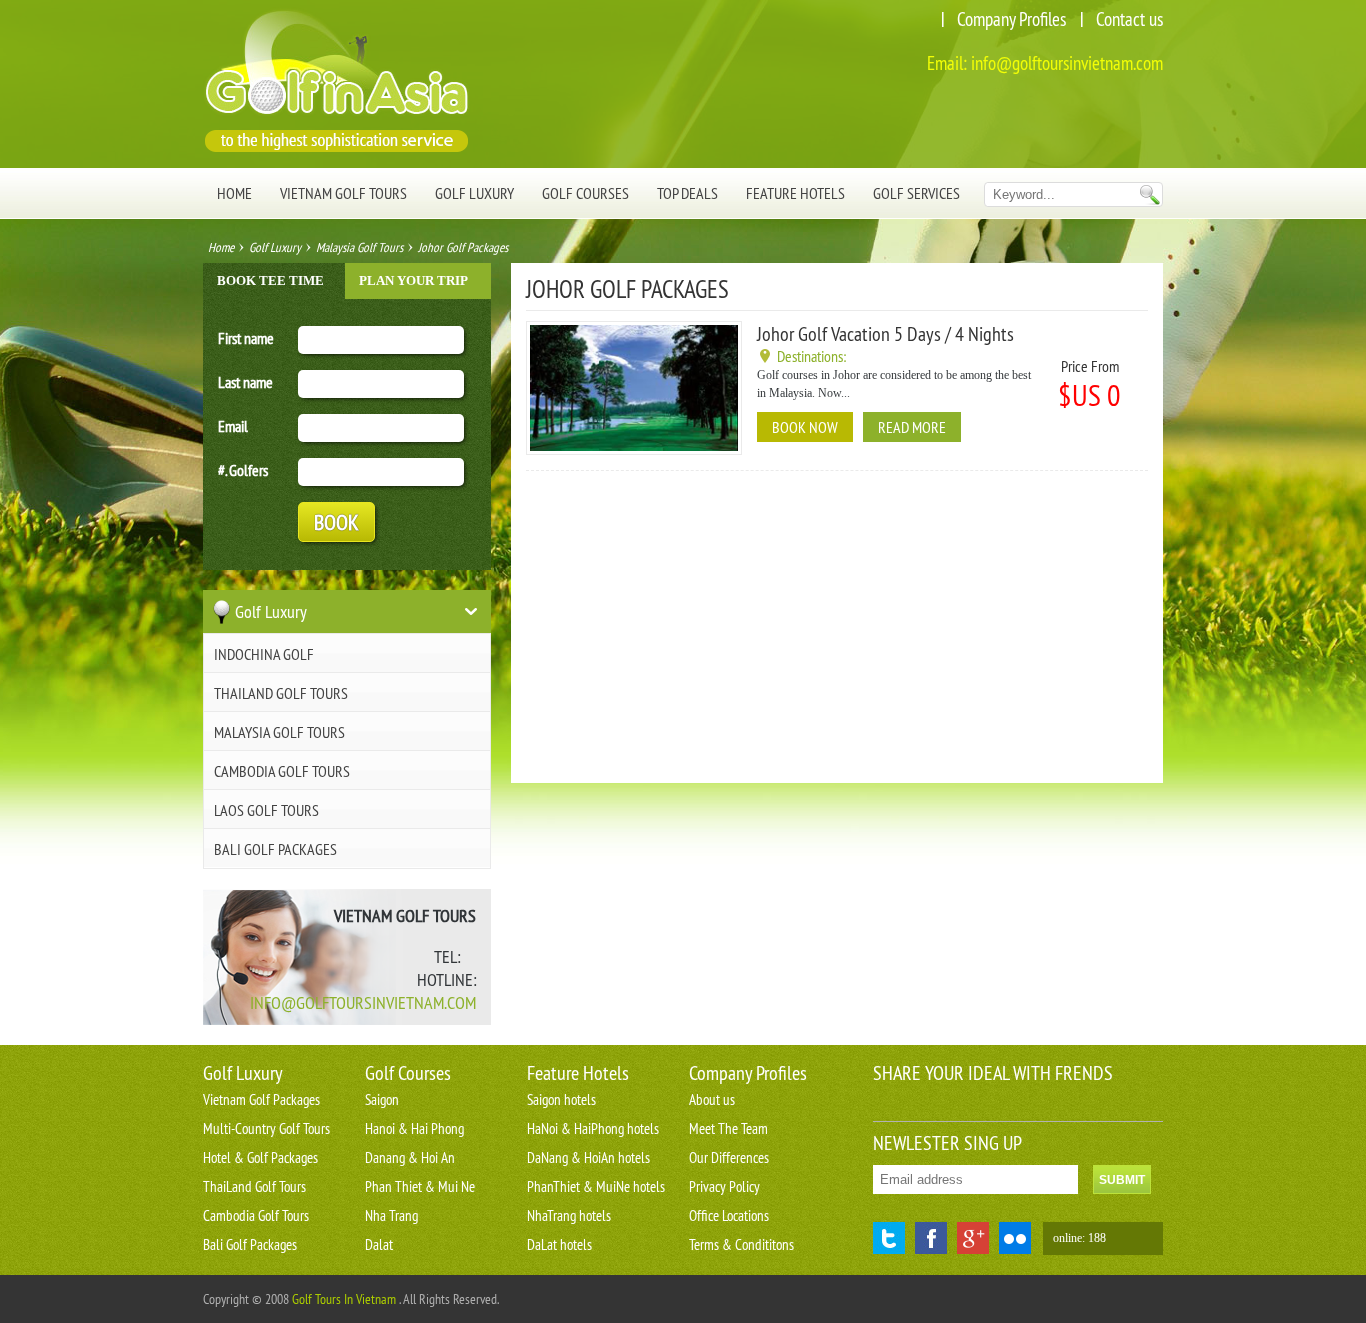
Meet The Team (728, 1128)
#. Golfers (243, 470)
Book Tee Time (270, 280)
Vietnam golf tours (343, 193)
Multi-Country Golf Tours (266, 1128)
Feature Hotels (795, 193)
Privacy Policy (724, 1186)
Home (234, 193)
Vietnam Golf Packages (261, 1099)
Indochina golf (264, 654)
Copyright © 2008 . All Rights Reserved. (351, 1299)
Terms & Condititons (741, 1244)
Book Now (805, 427)
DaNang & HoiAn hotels (588, 1157)
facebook (931, 1238)
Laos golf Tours (266, 810)
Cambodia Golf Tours (282, 771)
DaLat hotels (559, 1244)
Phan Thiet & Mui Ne (420, 1186)
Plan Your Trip (413, 280)
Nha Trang (391, 1215)
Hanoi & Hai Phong (414, 1128)
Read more (912, 427)
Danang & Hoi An (410, 1157)
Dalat (379, 1244)
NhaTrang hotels (569, 1215)
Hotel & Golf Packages (260, 1157)
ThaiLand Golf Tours (281, 693)
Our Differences (729, 1157)
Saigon (382, 1099)
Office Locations (729, 1215)
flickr (1015, 1238)
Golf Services (916, 193)
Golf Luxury (474, 193)
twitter (889, 1238)
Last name (245, 382)
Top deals (687, 193)
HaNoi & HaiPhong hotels (593, 1128)
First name (246, 338)
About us (712, 1099)
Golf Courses (585, 193)
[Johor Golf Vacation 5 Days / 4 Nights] (634, 447)
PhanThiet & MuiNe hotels (596, 1186)
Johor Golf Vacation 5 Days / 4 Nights (885, 333)
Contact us (1129, 19)
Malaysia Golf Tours (359, 247)
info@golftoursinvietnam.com (1067, 63)
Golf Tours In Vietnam (344, 1299)
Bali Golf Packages (275, 849)
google (973, 1238)
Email (233, 426)
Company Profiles (1011, 19)
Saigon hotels (561, 1099)
